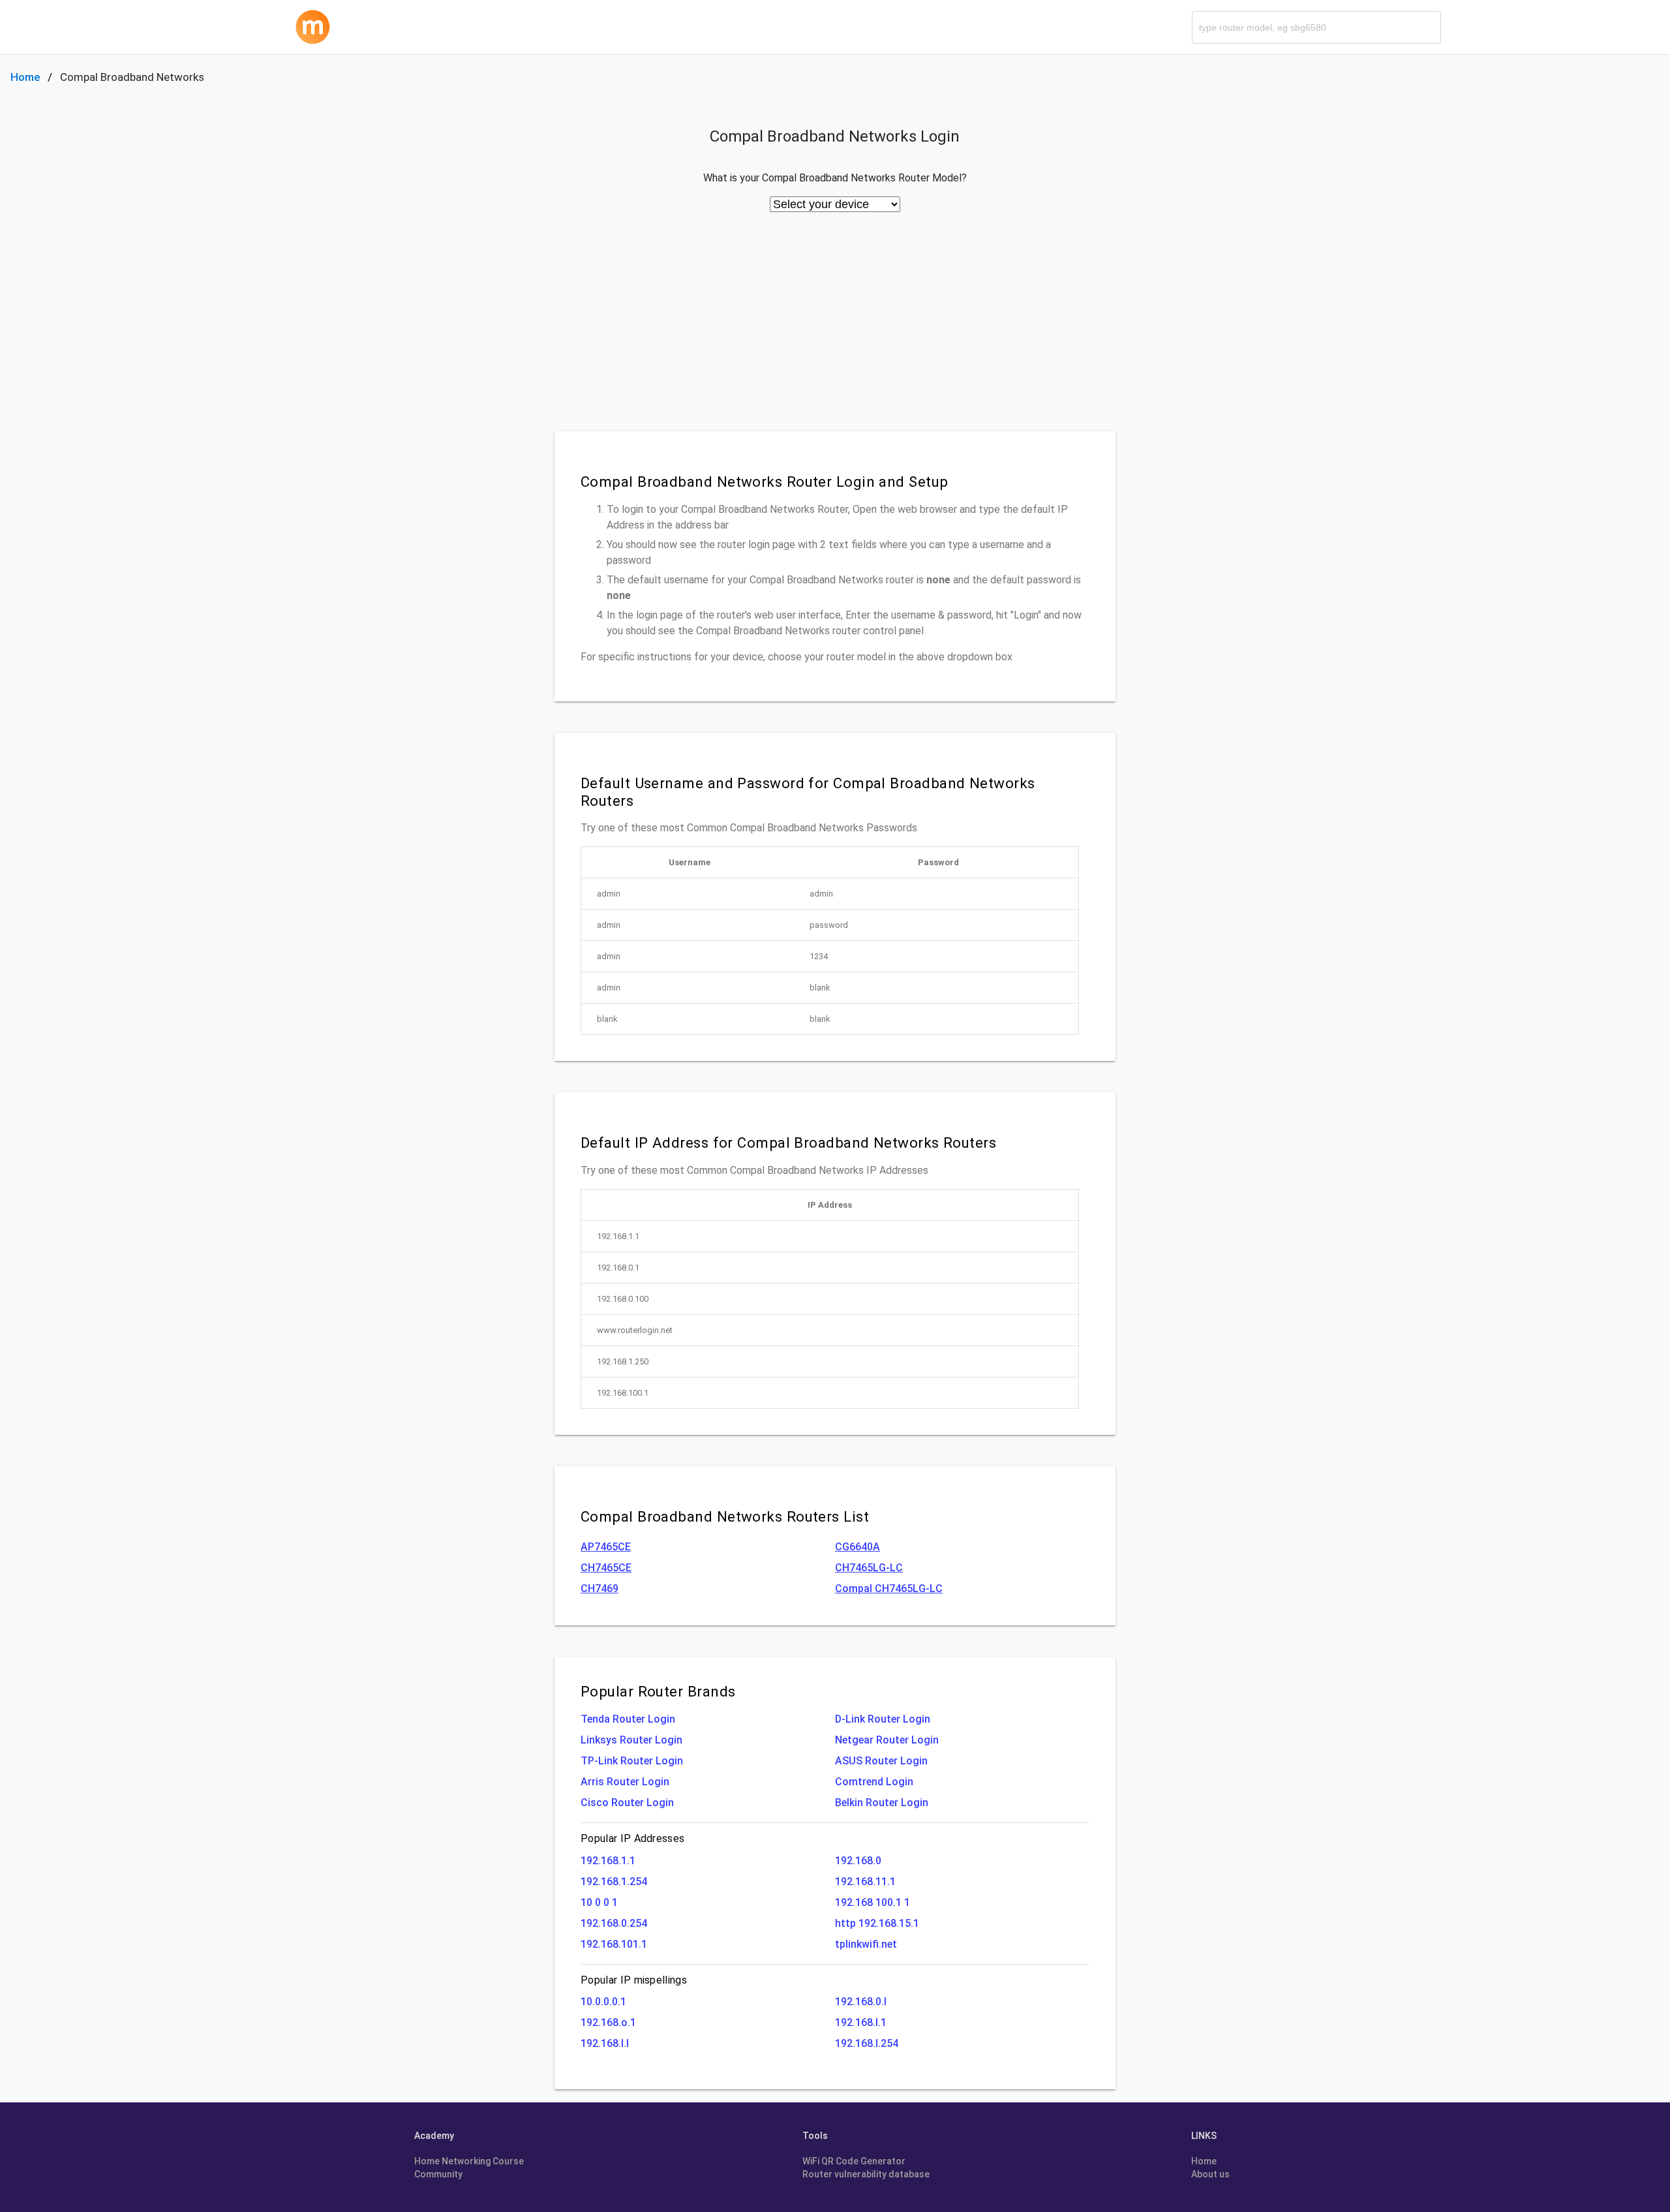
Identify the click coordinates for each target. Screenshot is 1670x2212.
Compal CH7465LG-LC (889, 1589)
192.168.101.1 (614, 1944)
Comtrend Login (874, 1782)
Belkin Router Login (882, 1803)
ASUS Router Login (881, 1761)
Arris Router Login (625, 1782)
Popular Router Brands (658, 1691)
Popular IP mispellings (634, 1980)
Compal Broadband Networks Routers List (725, 1516)
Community (438, 2174)
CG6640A (858, 1547)
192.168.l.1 (861, 2022)
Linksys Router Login (631, 1740)
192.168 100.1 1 (873, 1902)
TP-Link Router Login (632, 1761)
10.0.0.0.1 (603, 2002)
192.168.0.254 (614, 1923)
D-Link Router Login (883, 1719)
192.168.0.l (861, 2002)
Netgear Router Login (887, 1740)
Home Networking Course (469, 2161)
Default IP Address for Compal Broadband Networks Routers (788, 1143)
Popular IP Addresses (632, 1838)
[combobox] (1316, 27)
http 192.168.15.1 (877, 1923)
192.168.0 (858, 1861)
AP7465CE (606, 1547)
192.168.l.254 (867, 2043)
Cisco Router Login (627, 1803)
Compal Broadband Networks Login (835, 136)
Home (25, 77)
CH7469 (600, 1589)
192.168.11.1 (865, 1882)
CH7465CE (606, 1568)
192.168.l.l (605, 2043)
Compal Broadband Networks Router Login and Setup (765, 482)
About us (1210, 2174)
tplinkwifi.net (866, 1944)
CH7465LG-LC (869, 1568)
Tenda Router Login (628, 1719)
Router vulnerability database (866, 2174)
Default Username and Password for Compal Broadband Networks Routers (808, 792)
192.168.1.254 (614, 1882)
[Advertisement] (835, 333)
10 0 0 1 (599, 1902)
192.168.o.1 (608, 2022)
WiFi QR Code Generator (854, 2161)
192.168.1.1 (608, 1861)
